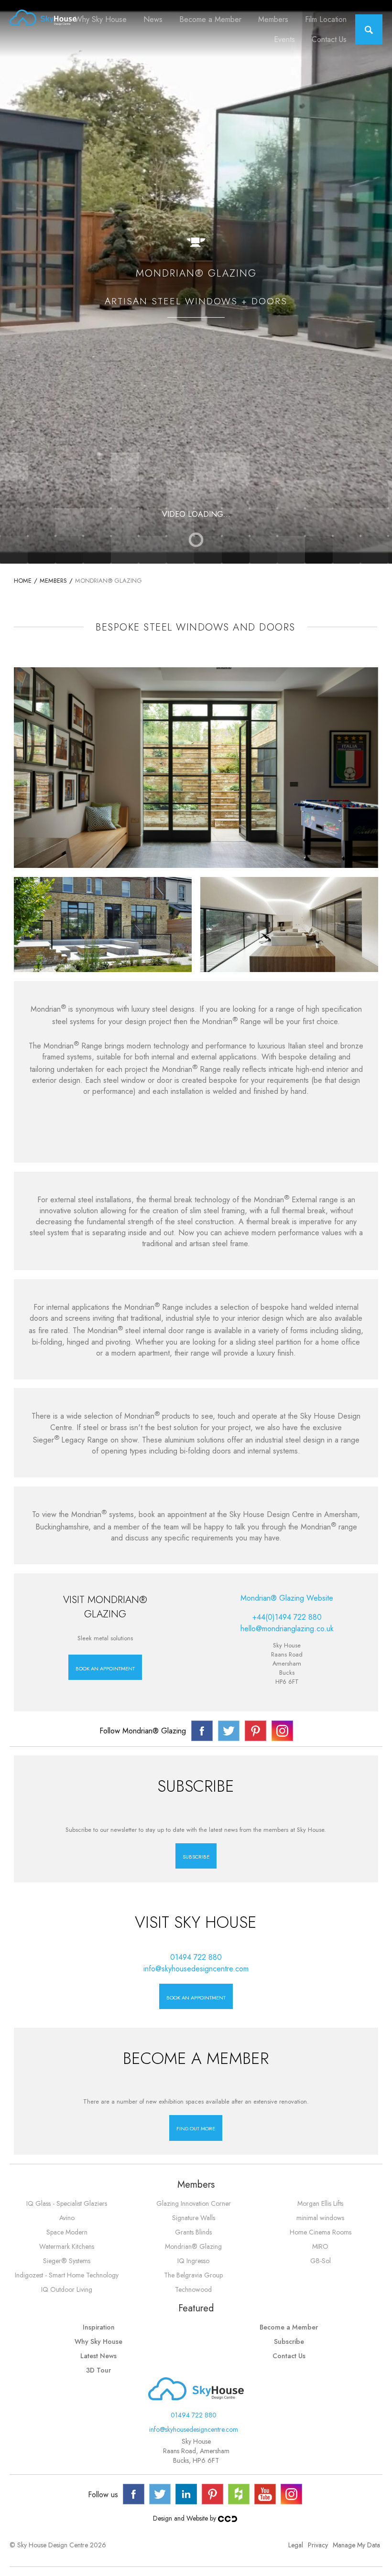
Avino (67, 2218)
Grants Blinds (193, 2232)
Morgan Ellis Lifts (320, 2203)
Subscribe (289, 2341)
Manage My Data (356, 2545)
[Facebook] (134, 2494)
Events (284, 39)
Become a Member (210, 19)
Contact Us (329, 39)
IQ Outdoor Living (67, 2289)
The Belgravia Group (193, 2275)
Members (273, 19)
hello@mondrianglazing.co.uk (287, 1629)
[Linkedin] (186, 2494)
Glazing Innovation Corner (194, 2203)
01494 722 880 (196, 1957)
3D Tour (98, 2370)
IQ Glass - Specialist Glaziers (67, 2203)
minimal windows (320, 2218)
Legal (296, 2545)
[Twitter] (160, 2494)
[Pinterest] (212, 2494)
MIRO (320, 2246)
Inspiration (99, 2327)
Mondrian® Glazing (193, 2246)
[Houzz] (239, 2494)
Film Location (326, 19)
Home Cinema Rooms (321, 2232)
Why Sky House (101, 19)
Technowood (193, 2289)
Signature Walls (194, 2218)
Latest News (98, 2356)
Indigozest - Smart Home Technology (67, 2275)
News (153, 19)
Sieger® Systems (67, 2261)
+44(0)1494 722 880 (287, 1617)
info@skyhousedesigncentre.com (196, 1969)
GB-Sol (321, 2261)
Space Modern (67, 2232)
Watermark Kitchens (67, 2246)
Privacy (318, 2545)
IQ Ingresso (193, 2261)
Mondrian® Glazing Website (287, 1598)
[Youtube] (265, 2494)
